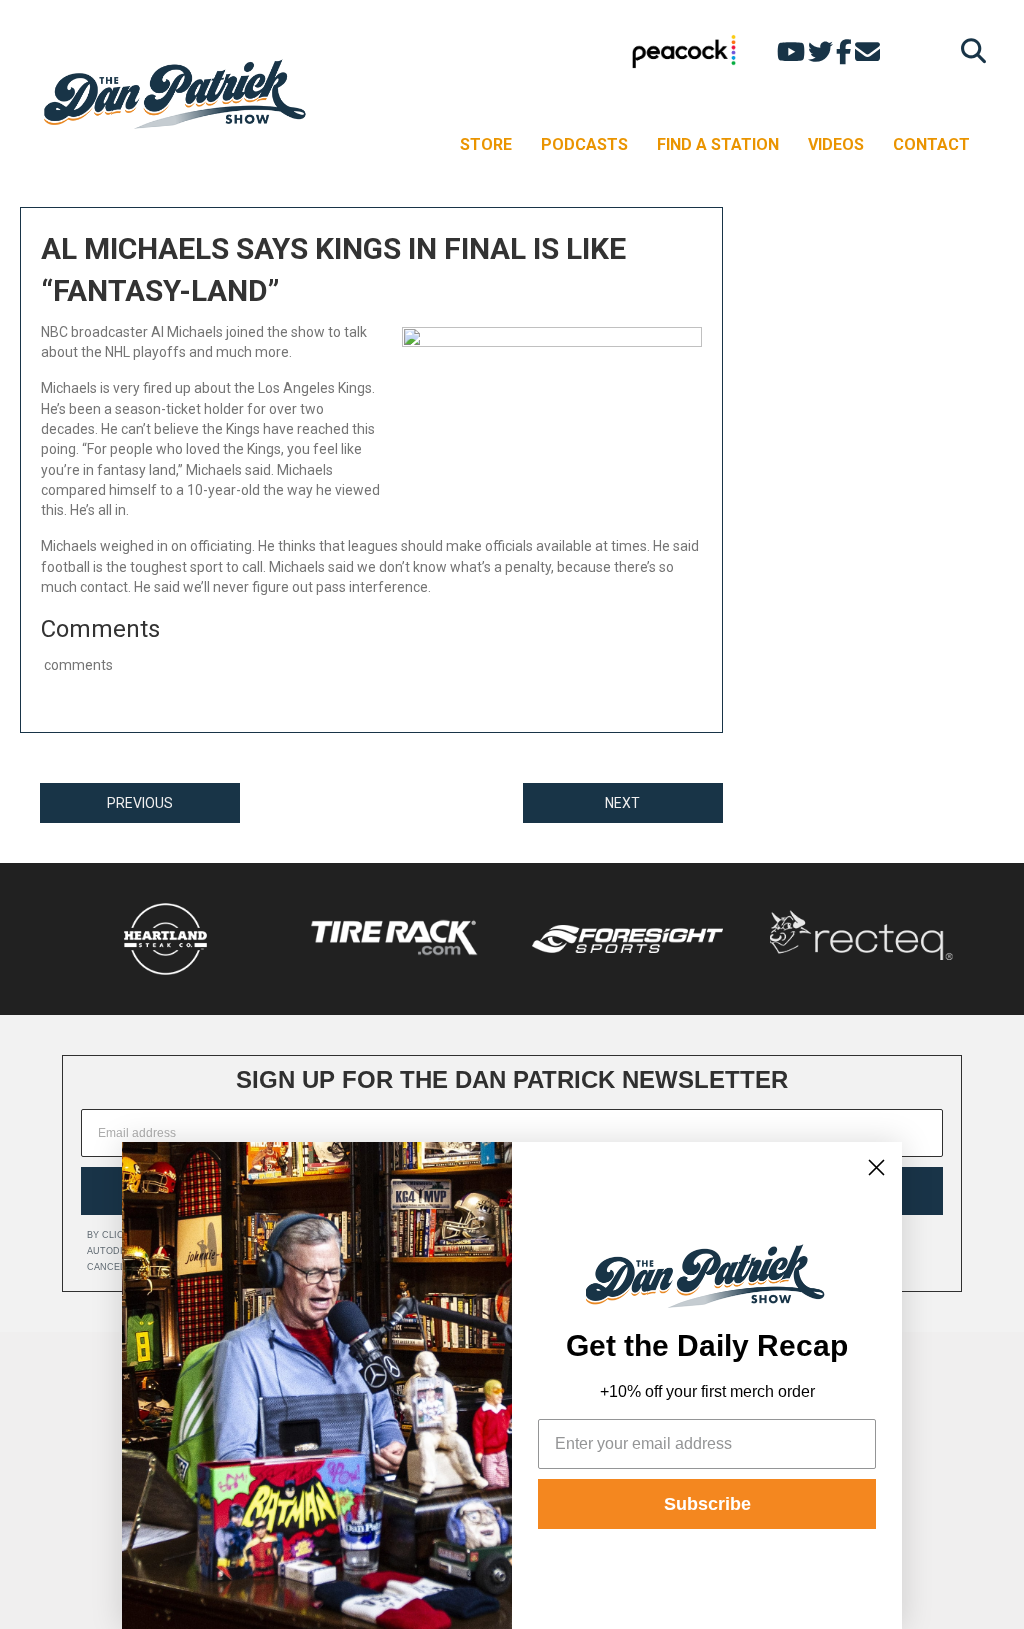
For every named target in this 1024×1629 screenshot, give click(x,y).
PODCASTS (584, 144)
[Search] (968, 50)
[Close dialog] (876, 1167)
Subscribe (707, 1504)
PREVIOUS (140, 803)
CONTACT (931, 144)
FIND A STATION (718, 144)
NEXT (622, 803)
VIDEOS (836, 144)
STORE (486, 144)
